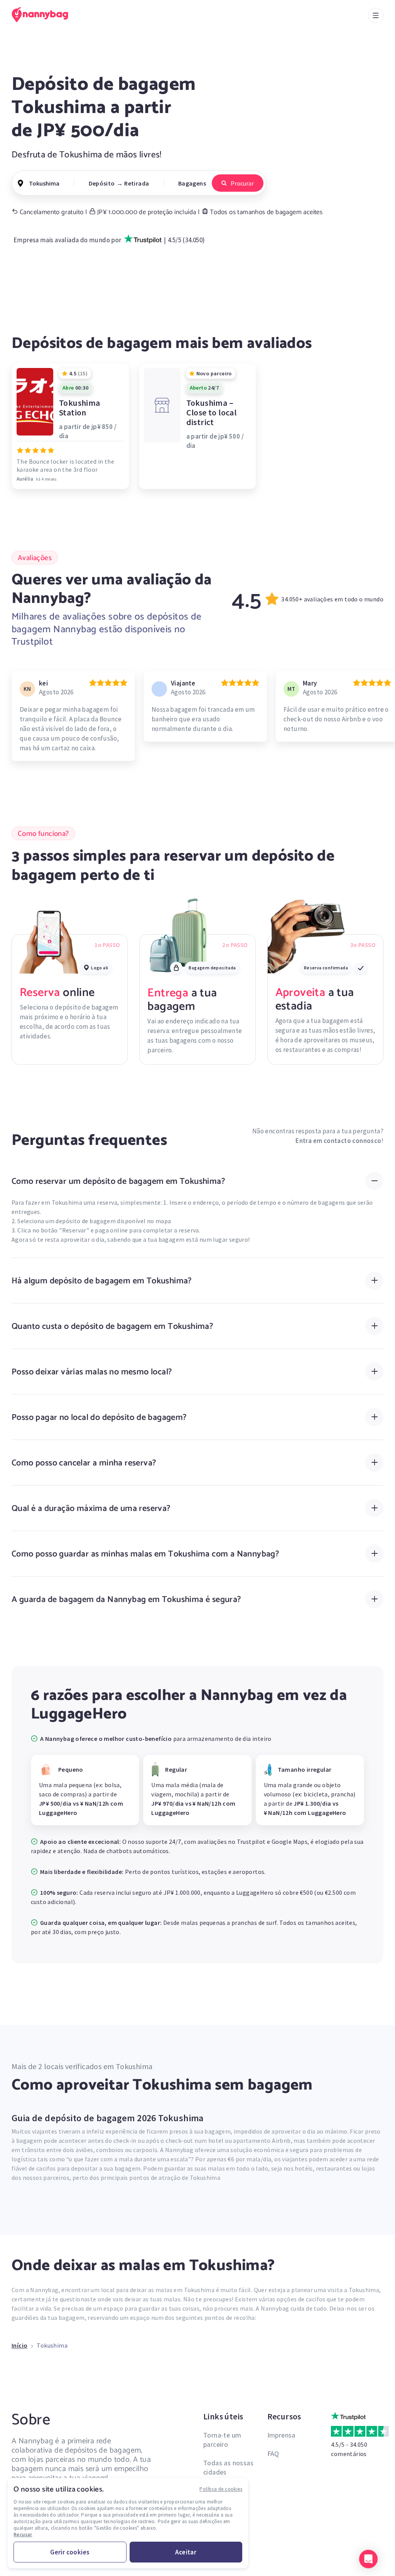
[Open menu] (376, 15)
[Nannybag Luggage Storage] (44, 15)
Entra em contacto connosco (338, 1141)
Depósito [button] (102, 183)
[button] (368, 2559)
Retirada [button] (137, 183)
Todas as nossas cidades (228, 2467)
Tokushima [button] (44, 183)
